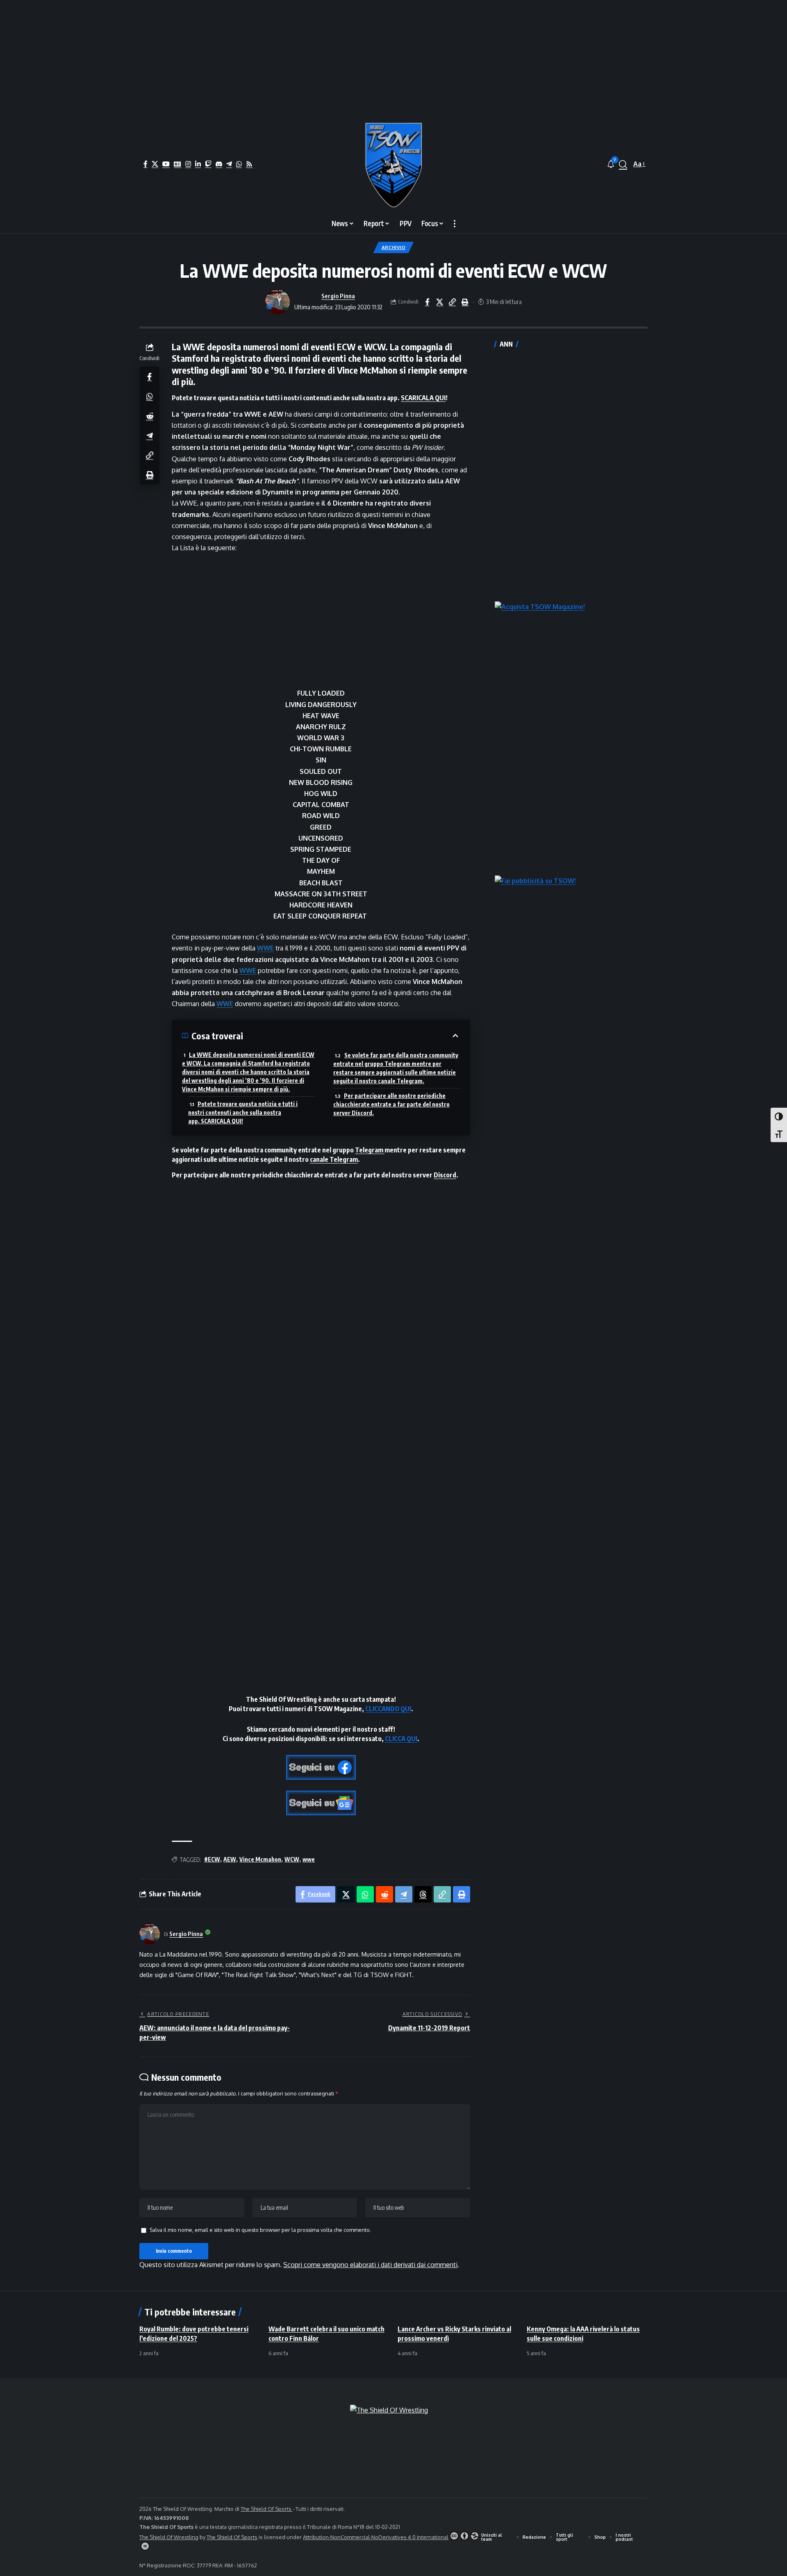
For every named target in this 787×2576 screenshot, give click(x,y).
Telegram (370, 1150)
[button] (623, 164)
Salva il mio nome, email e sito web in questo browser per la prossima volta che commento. (260, 2230)
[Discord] (219, 164)
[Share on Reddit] (150, 415)
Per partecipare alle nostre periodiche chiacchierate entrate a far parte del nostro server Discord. (391, 1104)
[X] (155, 164)
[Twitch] (208, 164)
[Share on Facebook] (427, 302)
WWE (265, 948)
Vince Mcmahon (260, 1859)
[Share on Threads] (423, 1894)
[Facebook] (146, 164)
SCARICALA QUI (423, 398)
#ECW (212, 1859)
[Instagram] (188, 164)
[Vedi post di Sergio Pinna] (277, 302)
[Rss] (249, 164)
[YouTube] (166, 164)
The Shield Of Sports (267, 2509)
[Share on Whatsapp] (150, 396)
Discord (445, 1175)
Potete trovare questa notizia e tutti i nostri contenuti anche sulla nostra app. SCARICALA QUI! (243, 1112)
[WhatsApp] (239, 164)
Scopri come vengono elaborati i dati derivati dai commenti (370, 2265)
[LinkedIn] (198, 164)
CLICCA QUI (401, 1739)
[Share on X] (440, 302)
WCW (292, 1859)
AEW (230, 1859)
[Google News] (177, 164)
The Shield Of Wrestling (169, 2537)
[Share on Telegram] (150, 435)
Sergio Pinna (338, 296)
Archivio (394, 247)
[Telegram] (229, 164)
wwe (309, 1859)
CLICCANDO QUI (388, 1709)
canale (319, 1159)
